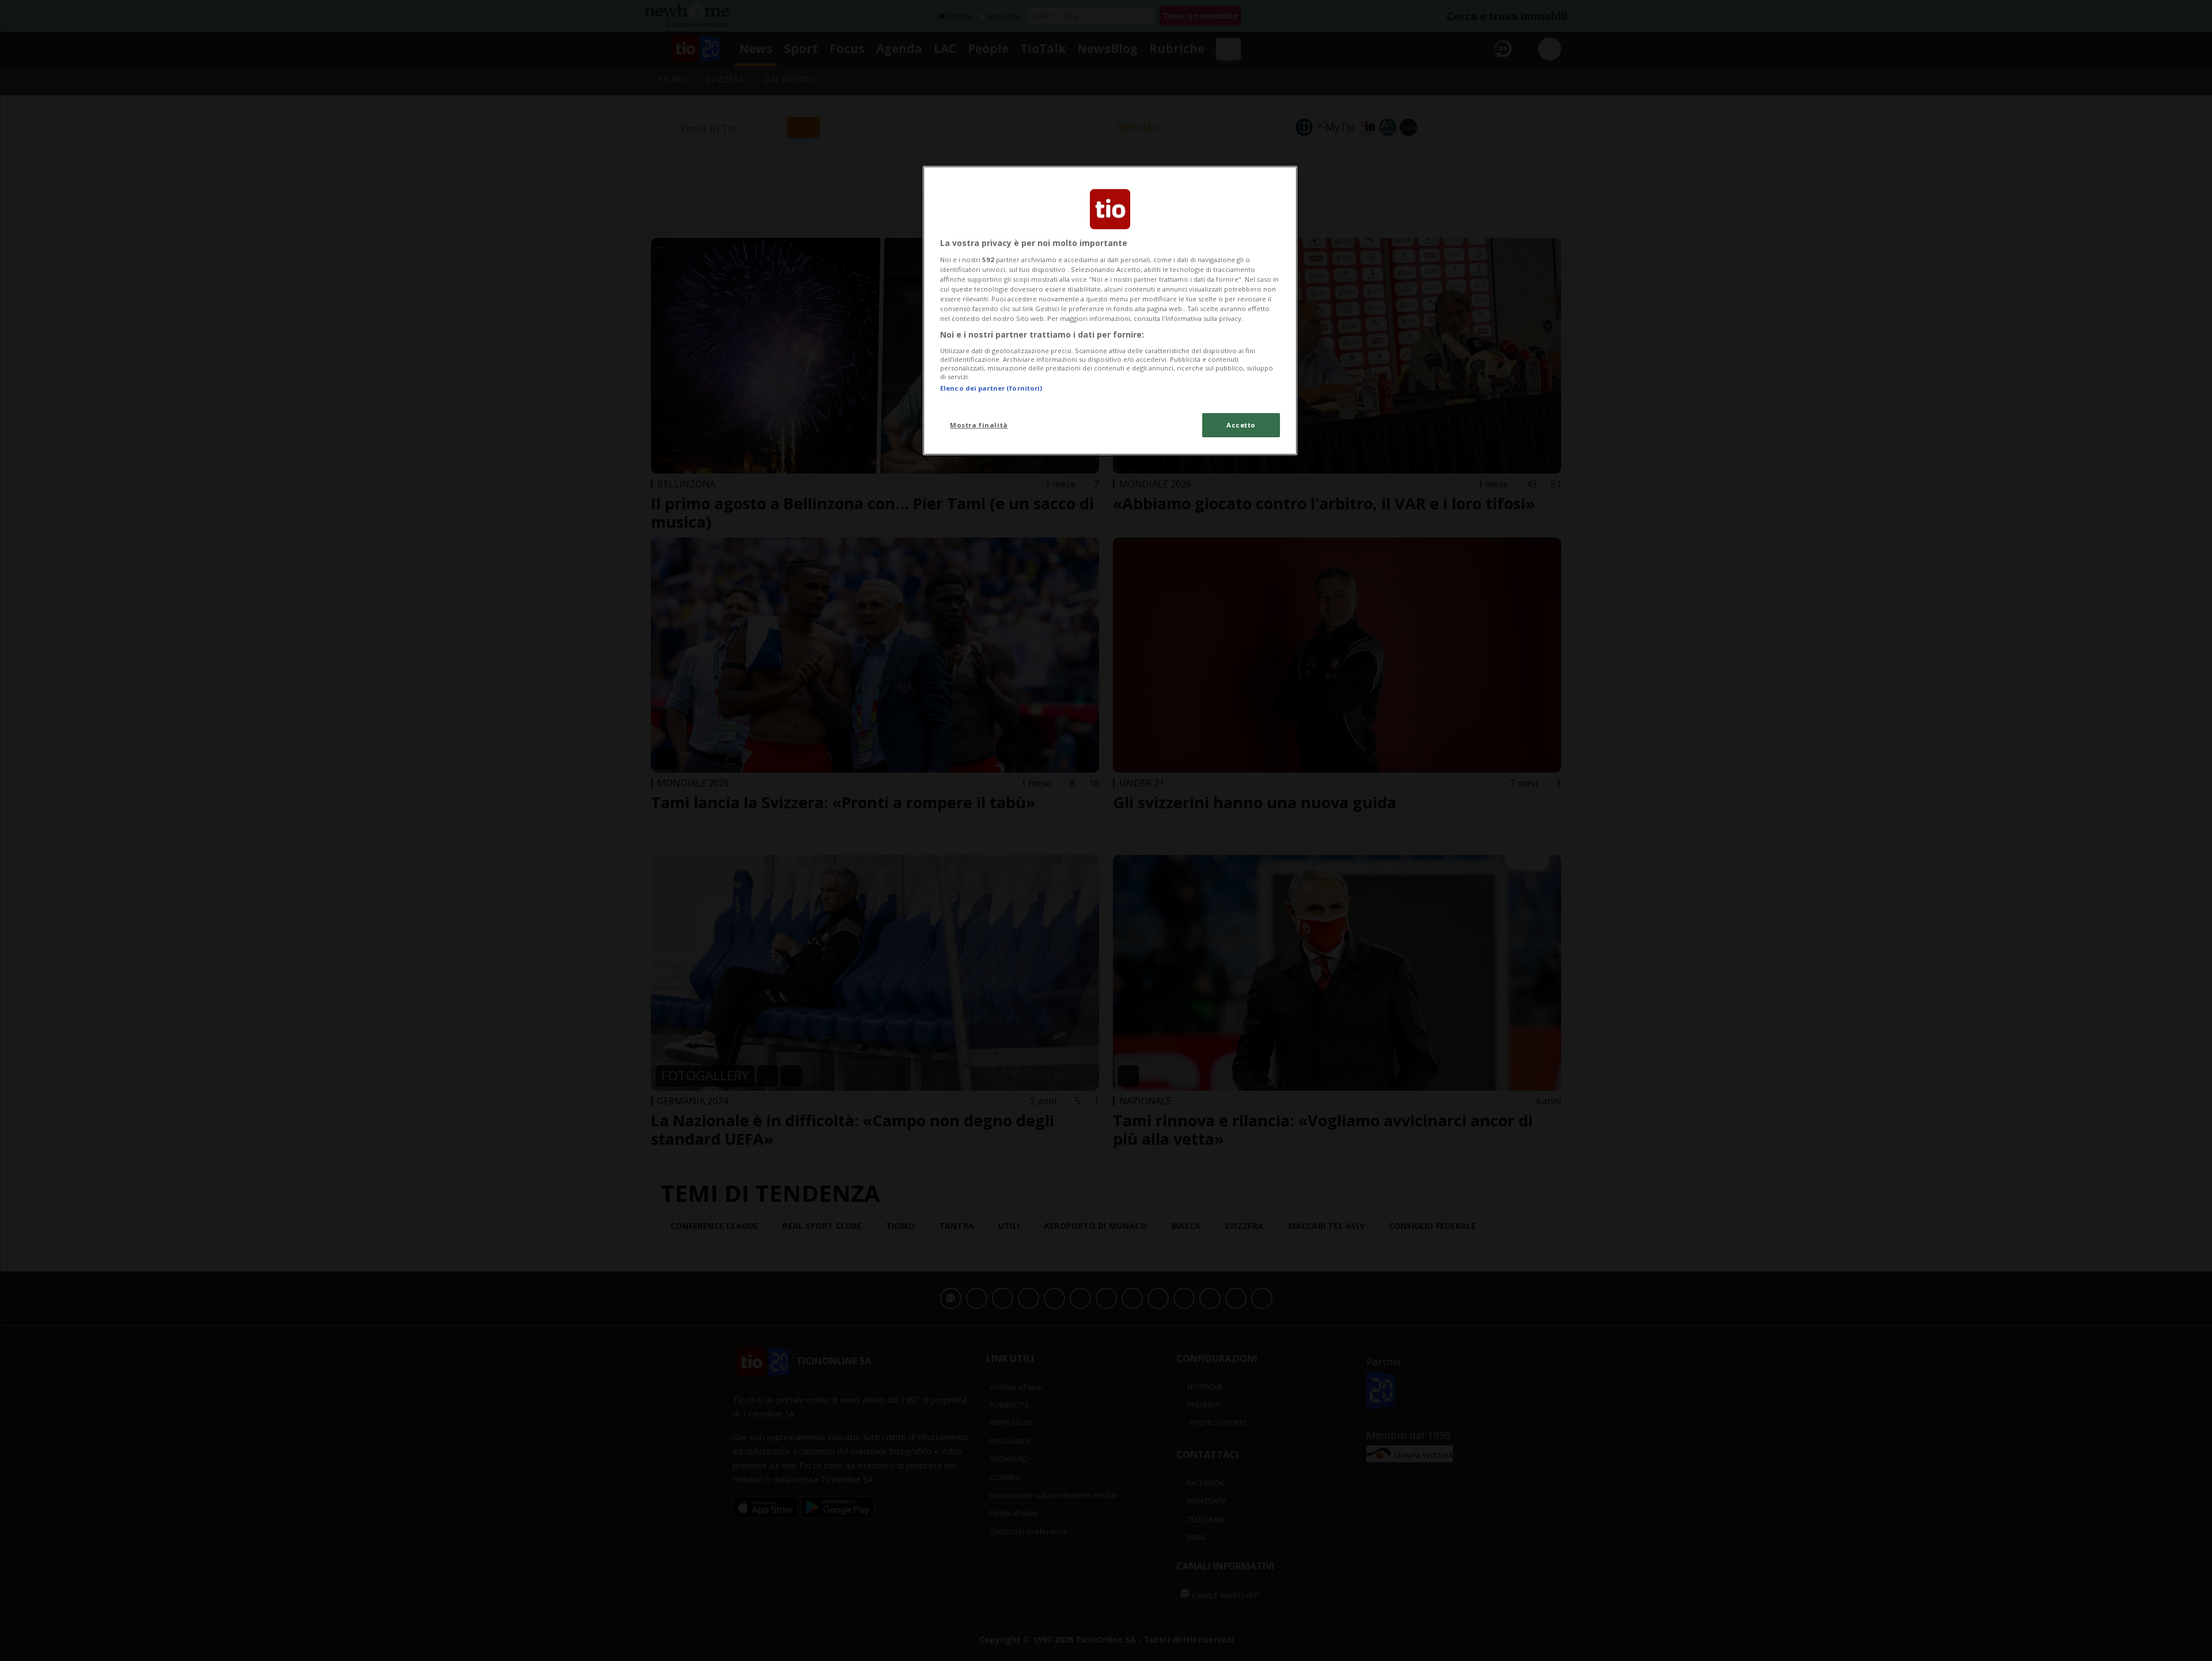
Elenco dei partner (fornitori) (991, 388)
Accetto (1241, 425)
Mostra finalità (979, 425)
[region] (1110, 311)
